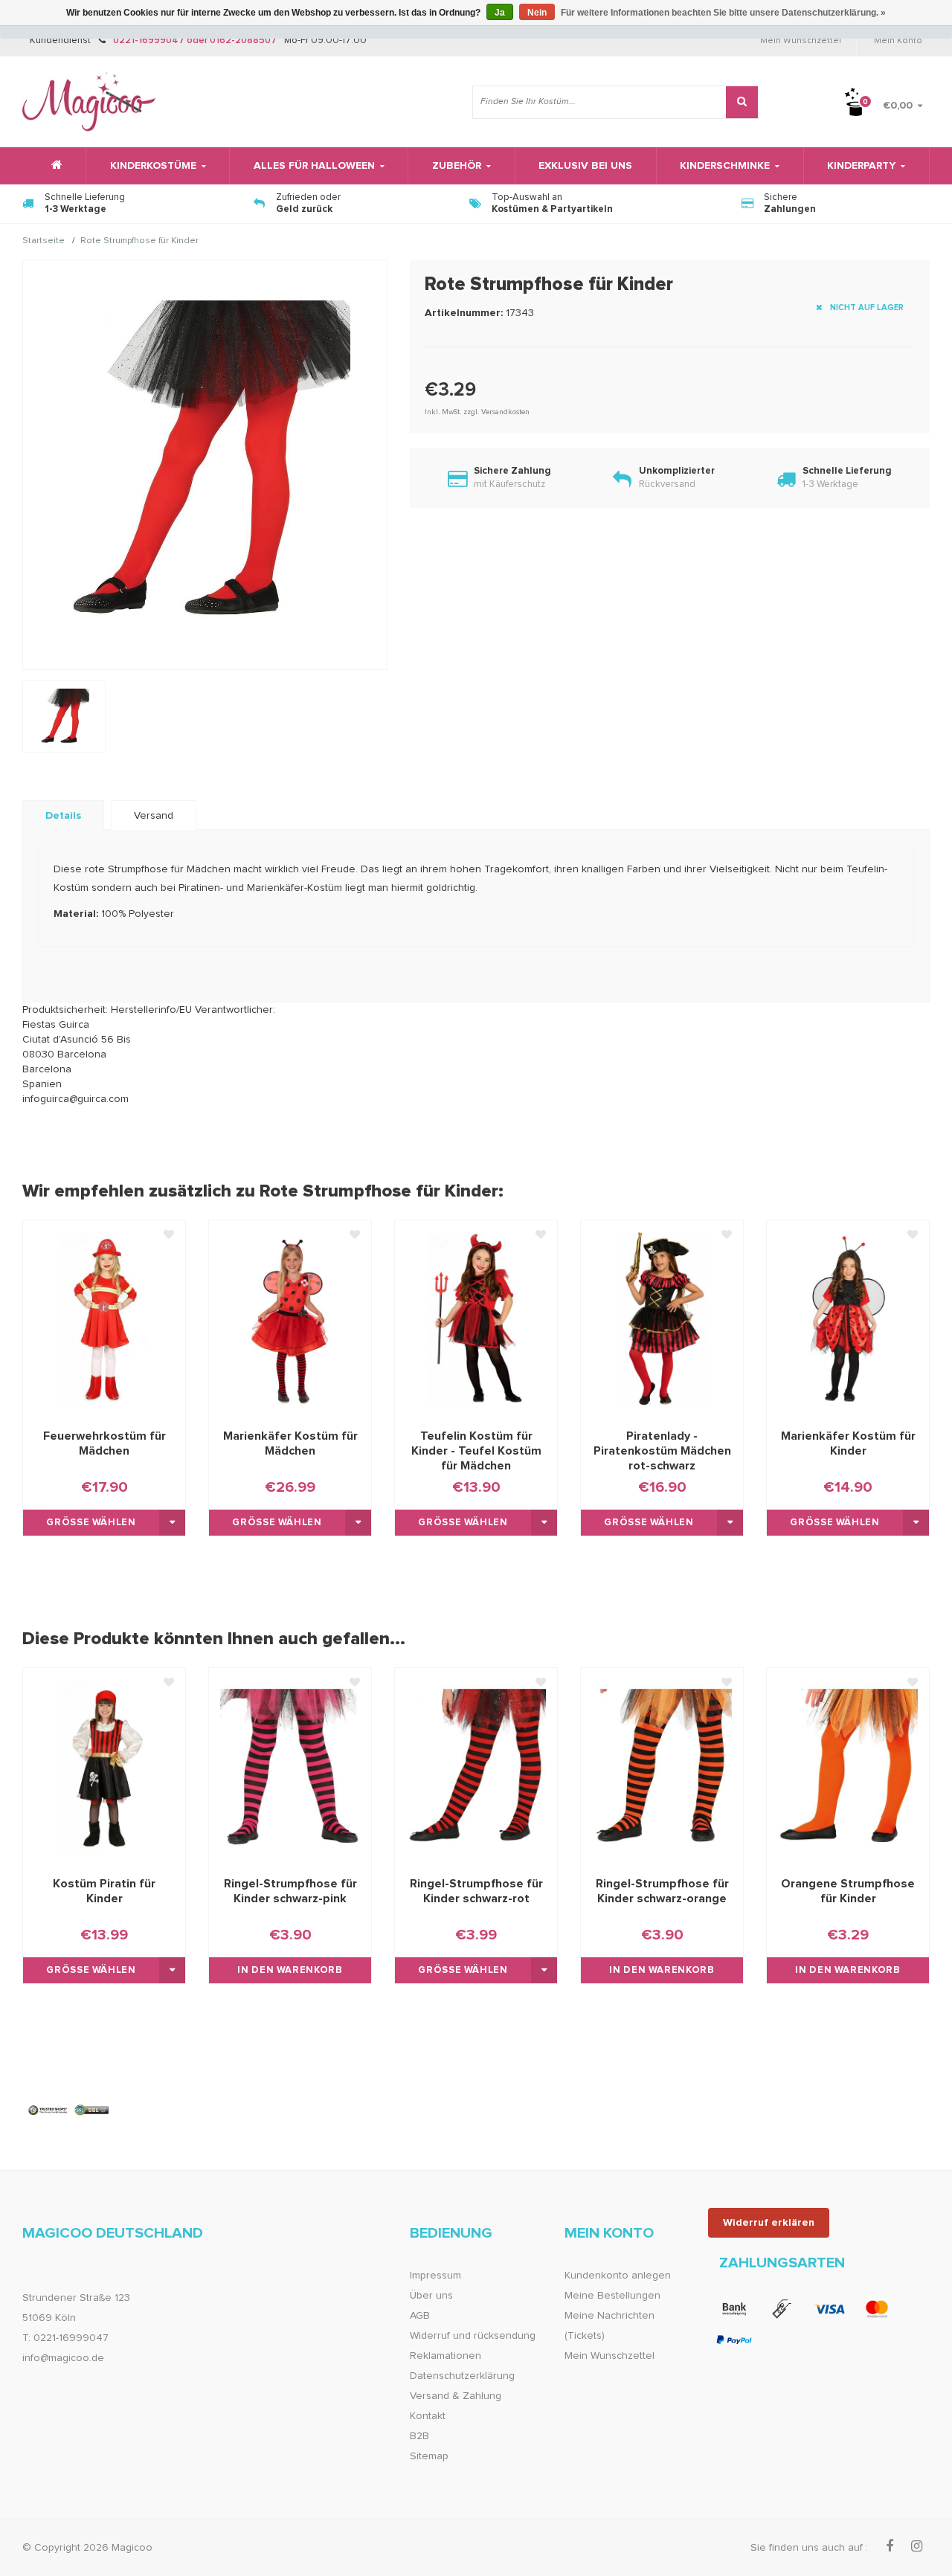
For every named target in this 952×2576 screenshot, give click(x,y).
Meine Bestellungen (612, 2296)
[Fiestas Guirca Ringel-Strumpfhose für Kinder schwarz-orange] (662, 1766)
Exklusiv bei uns (585, 166)
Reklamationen (446, 2356)
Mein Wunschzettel (801, 41)
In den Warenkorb (290, 1970)
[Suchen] (742, 102)
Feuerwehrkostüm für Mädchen (104, 1443)
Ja (500, 13)
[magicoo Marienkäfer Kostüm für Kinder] (848, 1318)
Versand (154, 816)
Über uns (431, 2296)
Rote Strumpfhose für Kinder (139, 242)
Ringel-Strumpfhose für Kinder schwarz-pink (290, 1891)
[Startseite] (54, 166)
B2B (419, 2436)
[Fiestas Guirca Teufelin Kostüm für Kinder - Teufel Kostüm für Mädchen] (476, 1318)
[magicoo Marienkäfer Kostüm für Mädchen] (290, 1318)
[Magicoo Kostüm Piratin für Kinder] (104, 1766)
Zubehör (457, 166)
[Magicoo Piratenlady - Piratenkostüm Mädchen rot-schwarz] (662, 1318)
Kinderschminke (725, 166)
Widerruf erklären (769, 2223)
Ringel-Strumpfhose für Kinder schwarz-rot (476, 1891)
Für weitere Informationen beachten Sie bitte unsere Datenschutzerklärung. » (723, 13)
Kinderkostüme (153, 166)
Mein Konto (898, 41)
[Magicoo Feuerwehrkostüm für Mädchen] (104, 1318)
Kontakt (428, 2416)
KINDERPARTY (861, 166)
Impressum (435, 2276)
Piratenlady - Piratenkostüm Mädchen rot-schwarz (662, 1451)
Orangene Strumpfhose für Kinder (848, 1891)
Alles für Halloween (314, 166)
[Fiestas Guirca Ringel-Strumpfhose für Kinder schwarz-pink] (290, 1766)
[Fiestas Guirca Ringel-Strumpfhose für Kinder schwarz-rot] (476, 1766)
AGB (420, 2316)
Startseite (44, 242)
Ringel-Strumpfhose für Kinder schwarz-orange (662, 1891)
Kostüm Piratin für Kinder (104, 1891)
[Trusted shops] (69, 2110)
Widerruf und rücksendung (473, 2336)
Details (63, 816)
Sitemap (429, 2456)
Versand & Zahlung (456, 2396)
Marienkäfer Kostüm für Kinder (848, 1443)
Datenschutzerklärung (462, 2376)
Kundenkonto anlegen (618, 2276)
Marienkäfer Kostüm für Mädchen (290, 1443)
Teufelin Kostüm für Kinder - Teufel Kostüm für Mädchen (476, 1451)
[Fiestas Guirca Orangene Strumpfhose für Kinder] (848, 1766)
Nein (537, 13)
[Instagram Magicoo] (917, 2547)
